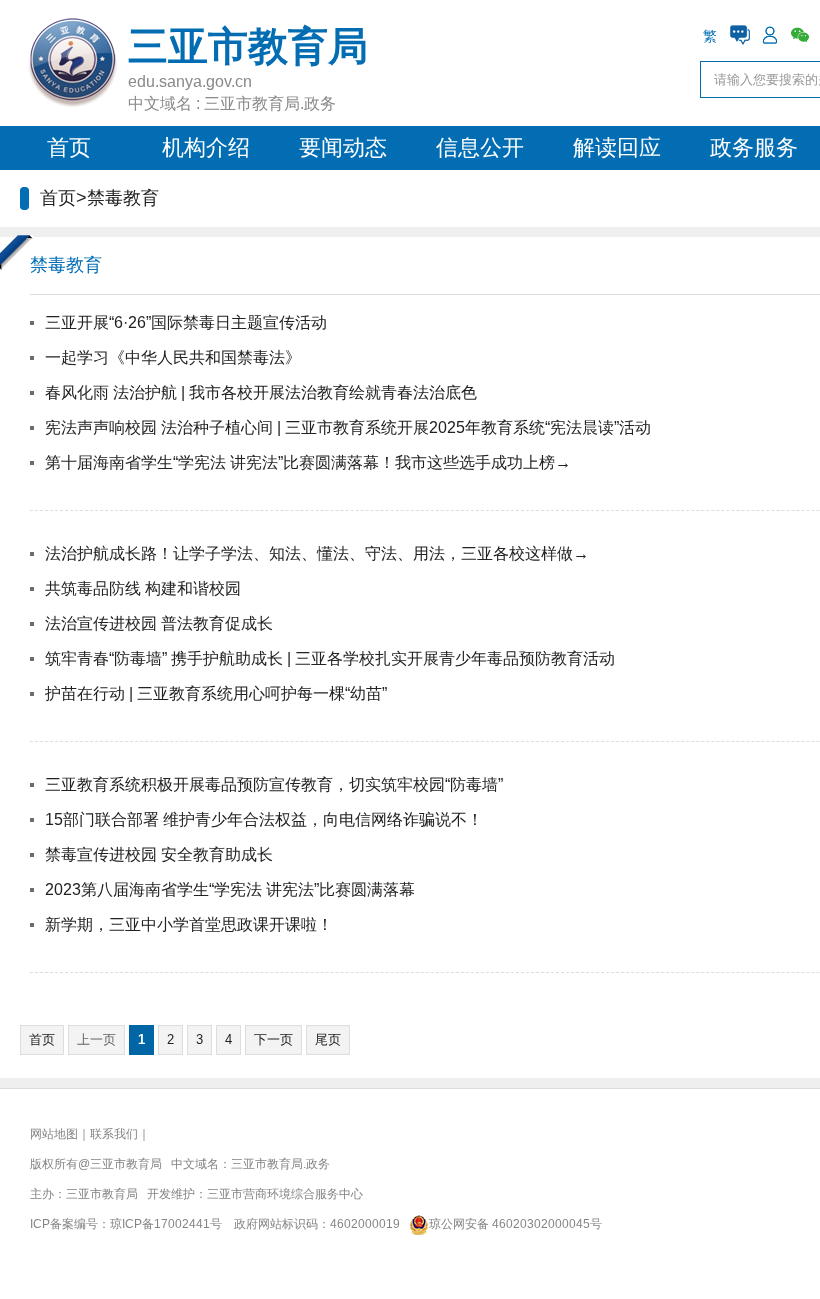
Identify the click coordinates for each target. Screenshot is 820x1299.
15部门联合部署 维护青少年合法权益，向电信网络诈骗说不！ (264, 819)
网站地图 (54, 1134)
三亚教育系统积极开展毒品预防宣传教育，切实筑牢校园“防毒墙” (274, 784)
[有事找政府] (740, 35)
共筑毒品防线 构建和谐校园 (143, 588)
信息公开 (480, 147)
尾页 (328, 1039)
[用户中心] (770, 35)
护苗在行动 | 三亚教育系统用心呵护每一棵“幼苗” (216, 693)
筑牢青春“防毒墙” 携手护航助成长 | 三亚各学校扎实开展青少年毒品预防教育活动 (330, 658)
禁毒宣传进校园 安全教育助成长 (159, 854)
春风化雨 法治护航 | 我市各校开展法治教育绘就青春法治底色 (261, 392)
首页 (69, 147)
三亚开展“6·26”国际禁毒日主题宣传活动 (186, 322)
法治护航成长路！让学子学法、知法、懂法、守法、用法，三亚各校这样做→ (317, 553)
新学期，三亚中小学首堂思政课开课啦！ (189, 924)
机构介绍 (206, 147)
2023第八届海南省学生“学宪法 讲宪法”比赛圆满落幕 (230, 889)
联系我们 (114, 1134)
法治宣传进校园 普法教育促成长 (159, 623)
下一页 (273, 1039)
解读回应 (617, 147)
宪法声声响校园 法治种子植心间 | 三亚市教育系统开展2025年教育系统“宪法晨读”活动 (348, 427)
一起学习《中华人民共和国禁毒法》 (173, 357)
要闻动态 (343, 147)
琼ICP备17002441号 (166, 1224)
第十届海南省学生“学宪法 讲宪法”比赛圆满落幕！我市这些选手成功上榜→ (308, 462)
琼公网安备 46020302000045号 (515, 1224)
